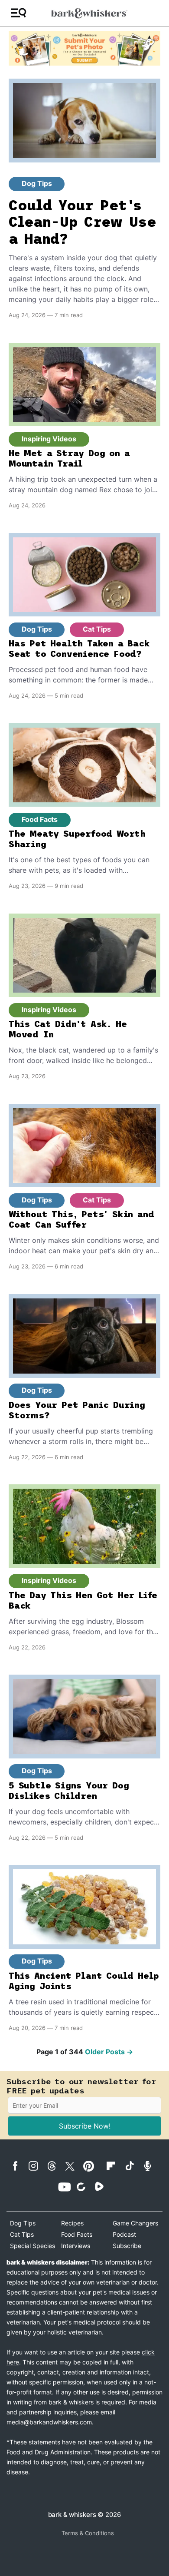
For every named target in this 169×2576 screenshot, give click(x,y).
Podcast (124, 2234)
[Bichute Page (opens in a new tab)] (84, 2187)
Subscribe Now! (85, 2126)
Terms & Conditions (88, 2533)
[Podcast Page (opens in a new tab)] (151, 2166)
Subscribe (127, 2246)
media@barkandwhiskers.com (49, 2422)
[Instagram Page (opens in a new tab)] (37, 2166)
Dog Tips (37, 183)
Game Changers (135, 2223)
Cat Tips (97, 629)
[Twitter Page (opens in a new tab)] (73, 2165)
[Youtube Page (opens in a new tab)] (66, 2187)
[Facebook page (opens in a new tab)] (19, 2166)
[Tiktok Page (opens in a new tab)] (133, 2165)
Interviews (76, 2246)
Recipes (72, 2223)
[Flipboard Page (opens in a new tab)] (114, 2166)
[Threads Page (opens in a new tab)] (55, 2166)
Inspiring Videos (49, 439)
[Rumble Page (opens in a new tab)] (103, 2186)
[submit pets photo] (84, 48)
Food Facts (40, 819)
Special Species (32, 2246)
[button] (18, 13)
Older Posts (109, 2052)
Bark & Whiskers (72, 2515)
